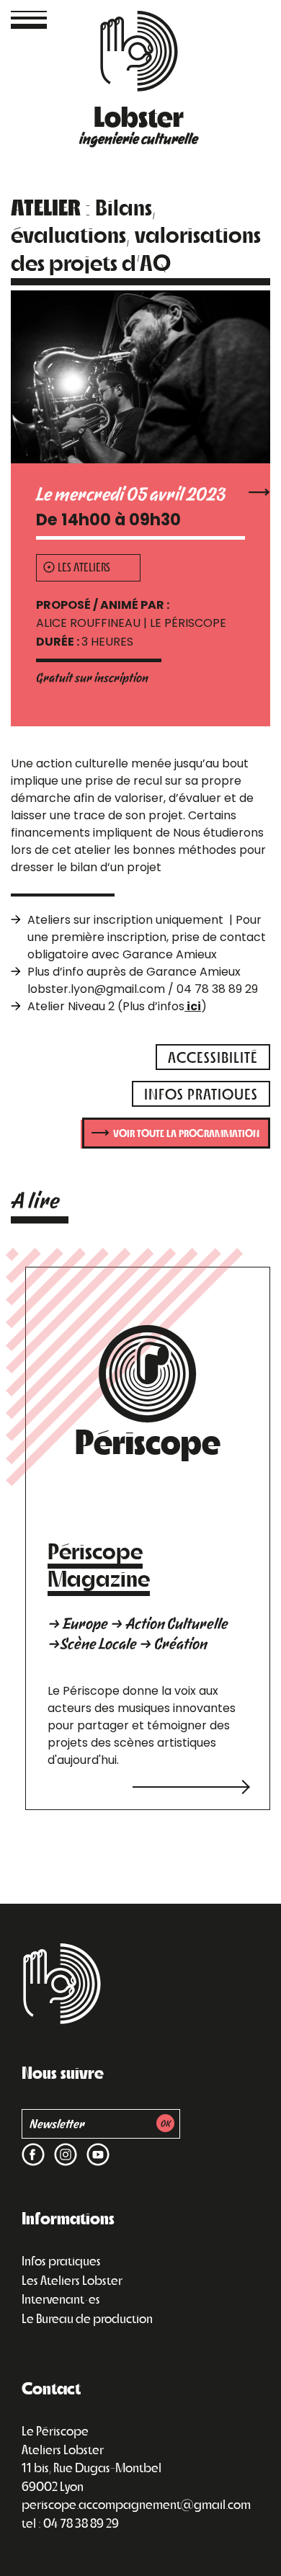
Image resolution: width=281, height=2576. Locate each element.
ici (193, 1006)
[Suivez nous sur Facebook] (33, 2145)
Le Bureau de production (87, 2318)
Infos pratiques (61, 2260)
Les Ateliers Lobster (72, 2280)
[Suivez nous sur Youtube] (95, 2145)
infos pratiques (201, 1093)
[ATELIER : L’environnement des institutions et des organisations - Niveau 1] (259, 490)
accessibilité (213, 1057)
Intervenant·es (61, 2299)
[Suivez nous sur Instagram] (63, 2145)
